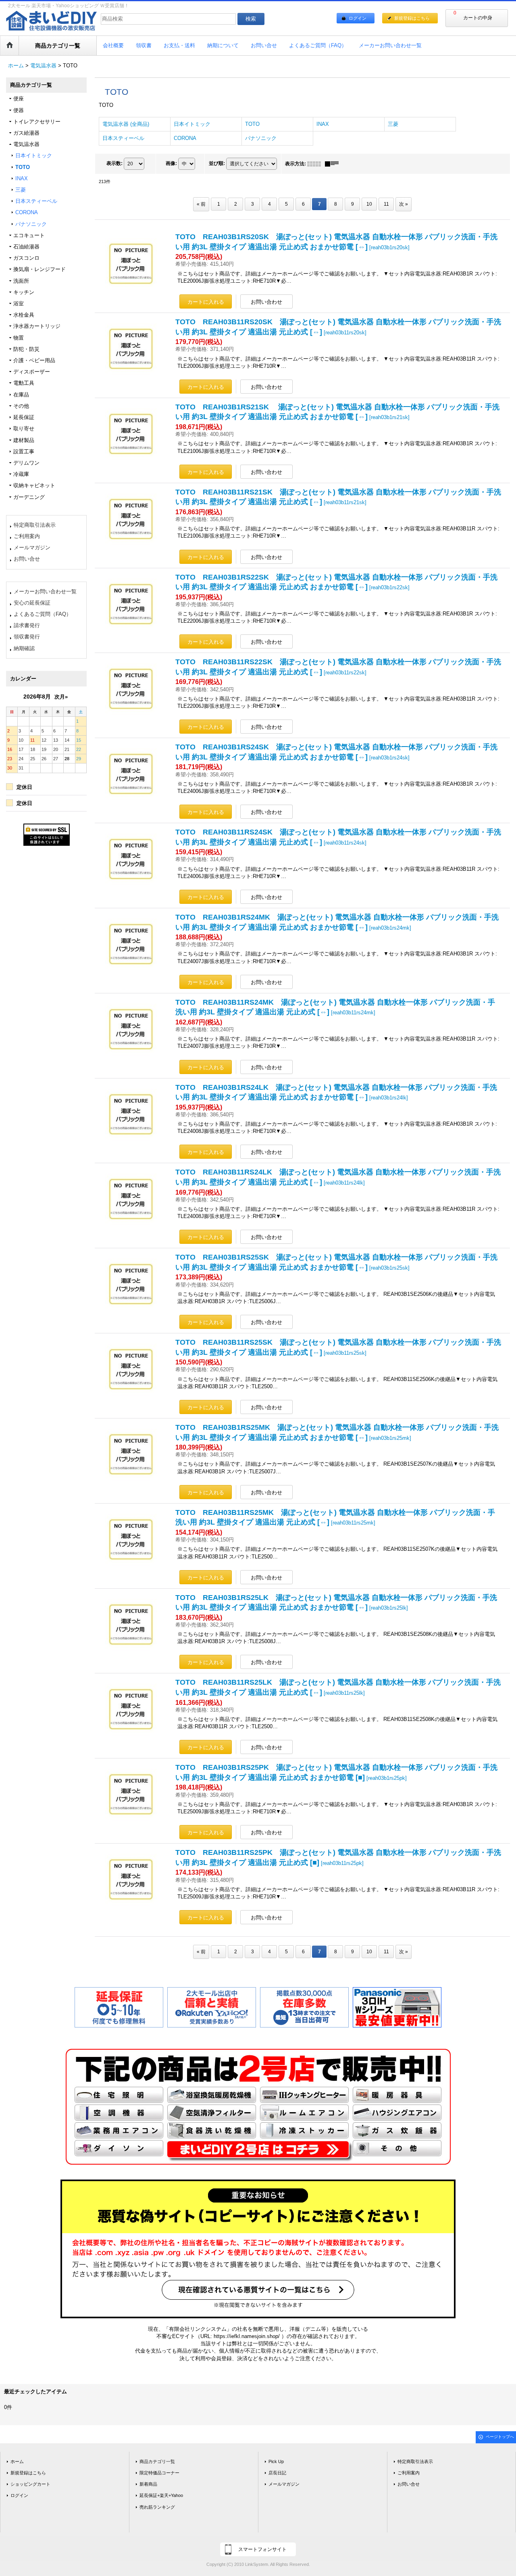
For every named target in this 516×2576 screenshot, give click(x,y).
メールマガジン (32, 548)
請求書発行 (27, 625)
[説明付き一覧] (334, 164)
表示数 (114, 163)
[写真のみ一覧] (316, 164)
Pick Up (276, 2461)
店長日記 (277, 2473)
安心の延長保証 (32, 603)
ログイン (358, 18)
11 (386, 204)
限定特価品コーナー (159, 2473)
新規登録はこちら (412, 18)
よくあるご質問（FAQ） (43, 614)
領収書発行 (27, 637)
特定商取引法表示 (35, 525)
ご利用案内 (27, 536)
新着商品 (148, 2484)
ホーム (17, 2461)
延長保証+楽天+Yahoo (161, 2495)
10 (369, 204)
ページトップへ (500, 2437)
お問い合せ (27, 559)
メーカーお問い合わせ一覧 (45, 591)
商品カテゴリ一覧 (157, 2461)
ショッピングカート (30, 2484)
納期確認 (24, 648)
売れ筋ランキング (157, 2507)
